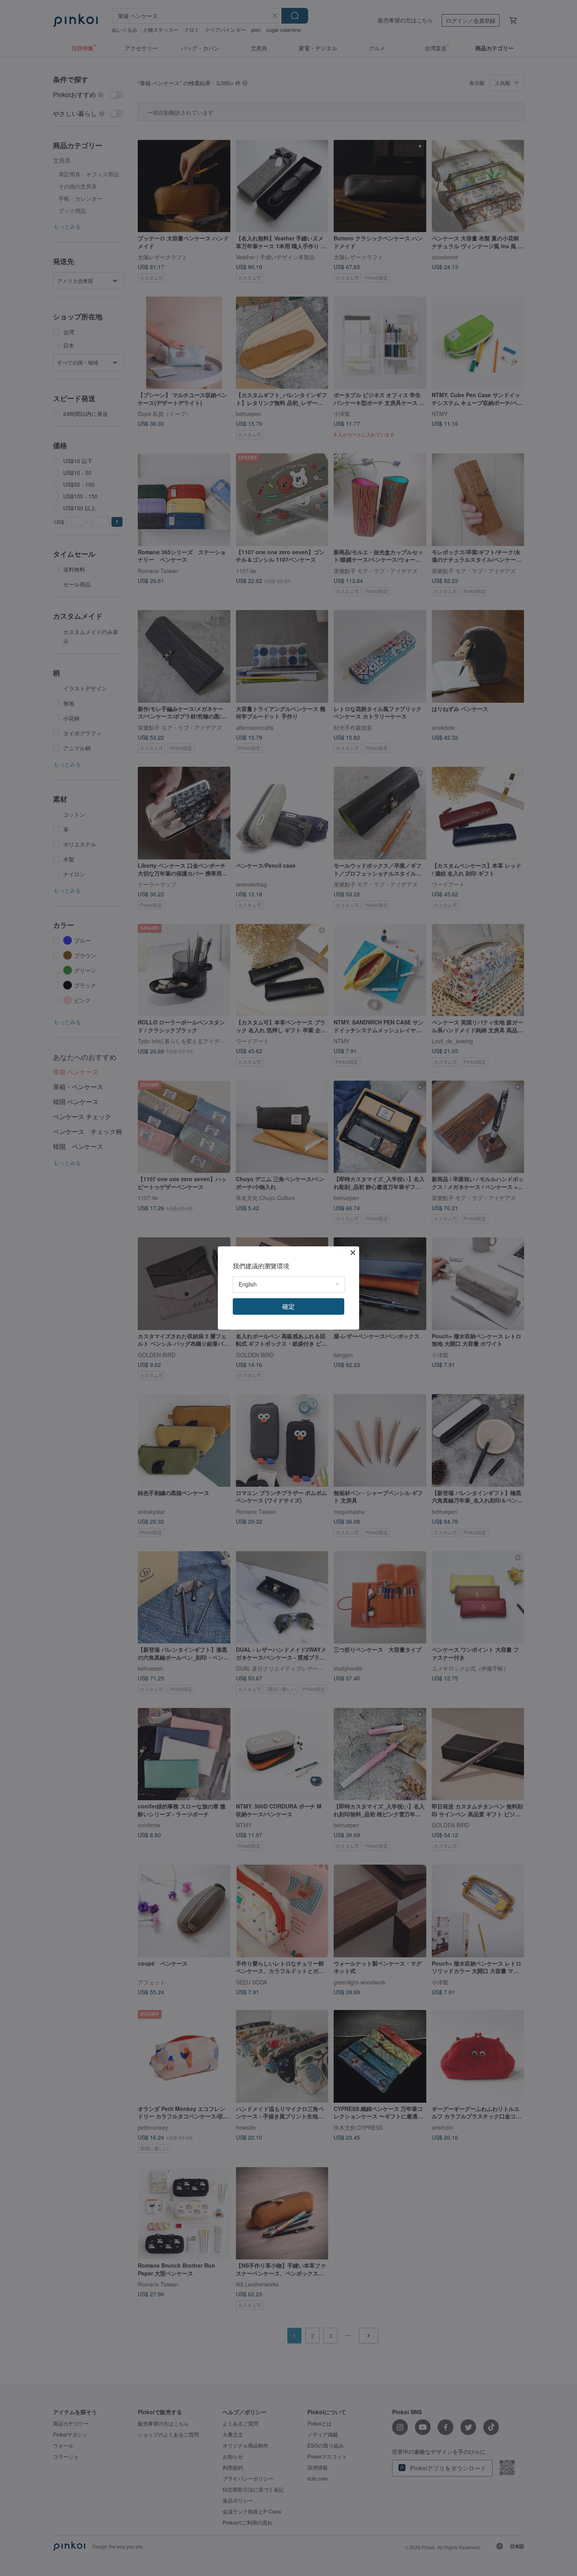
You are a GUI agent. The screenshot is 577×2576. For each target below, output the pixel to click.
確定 (288, 1306)
